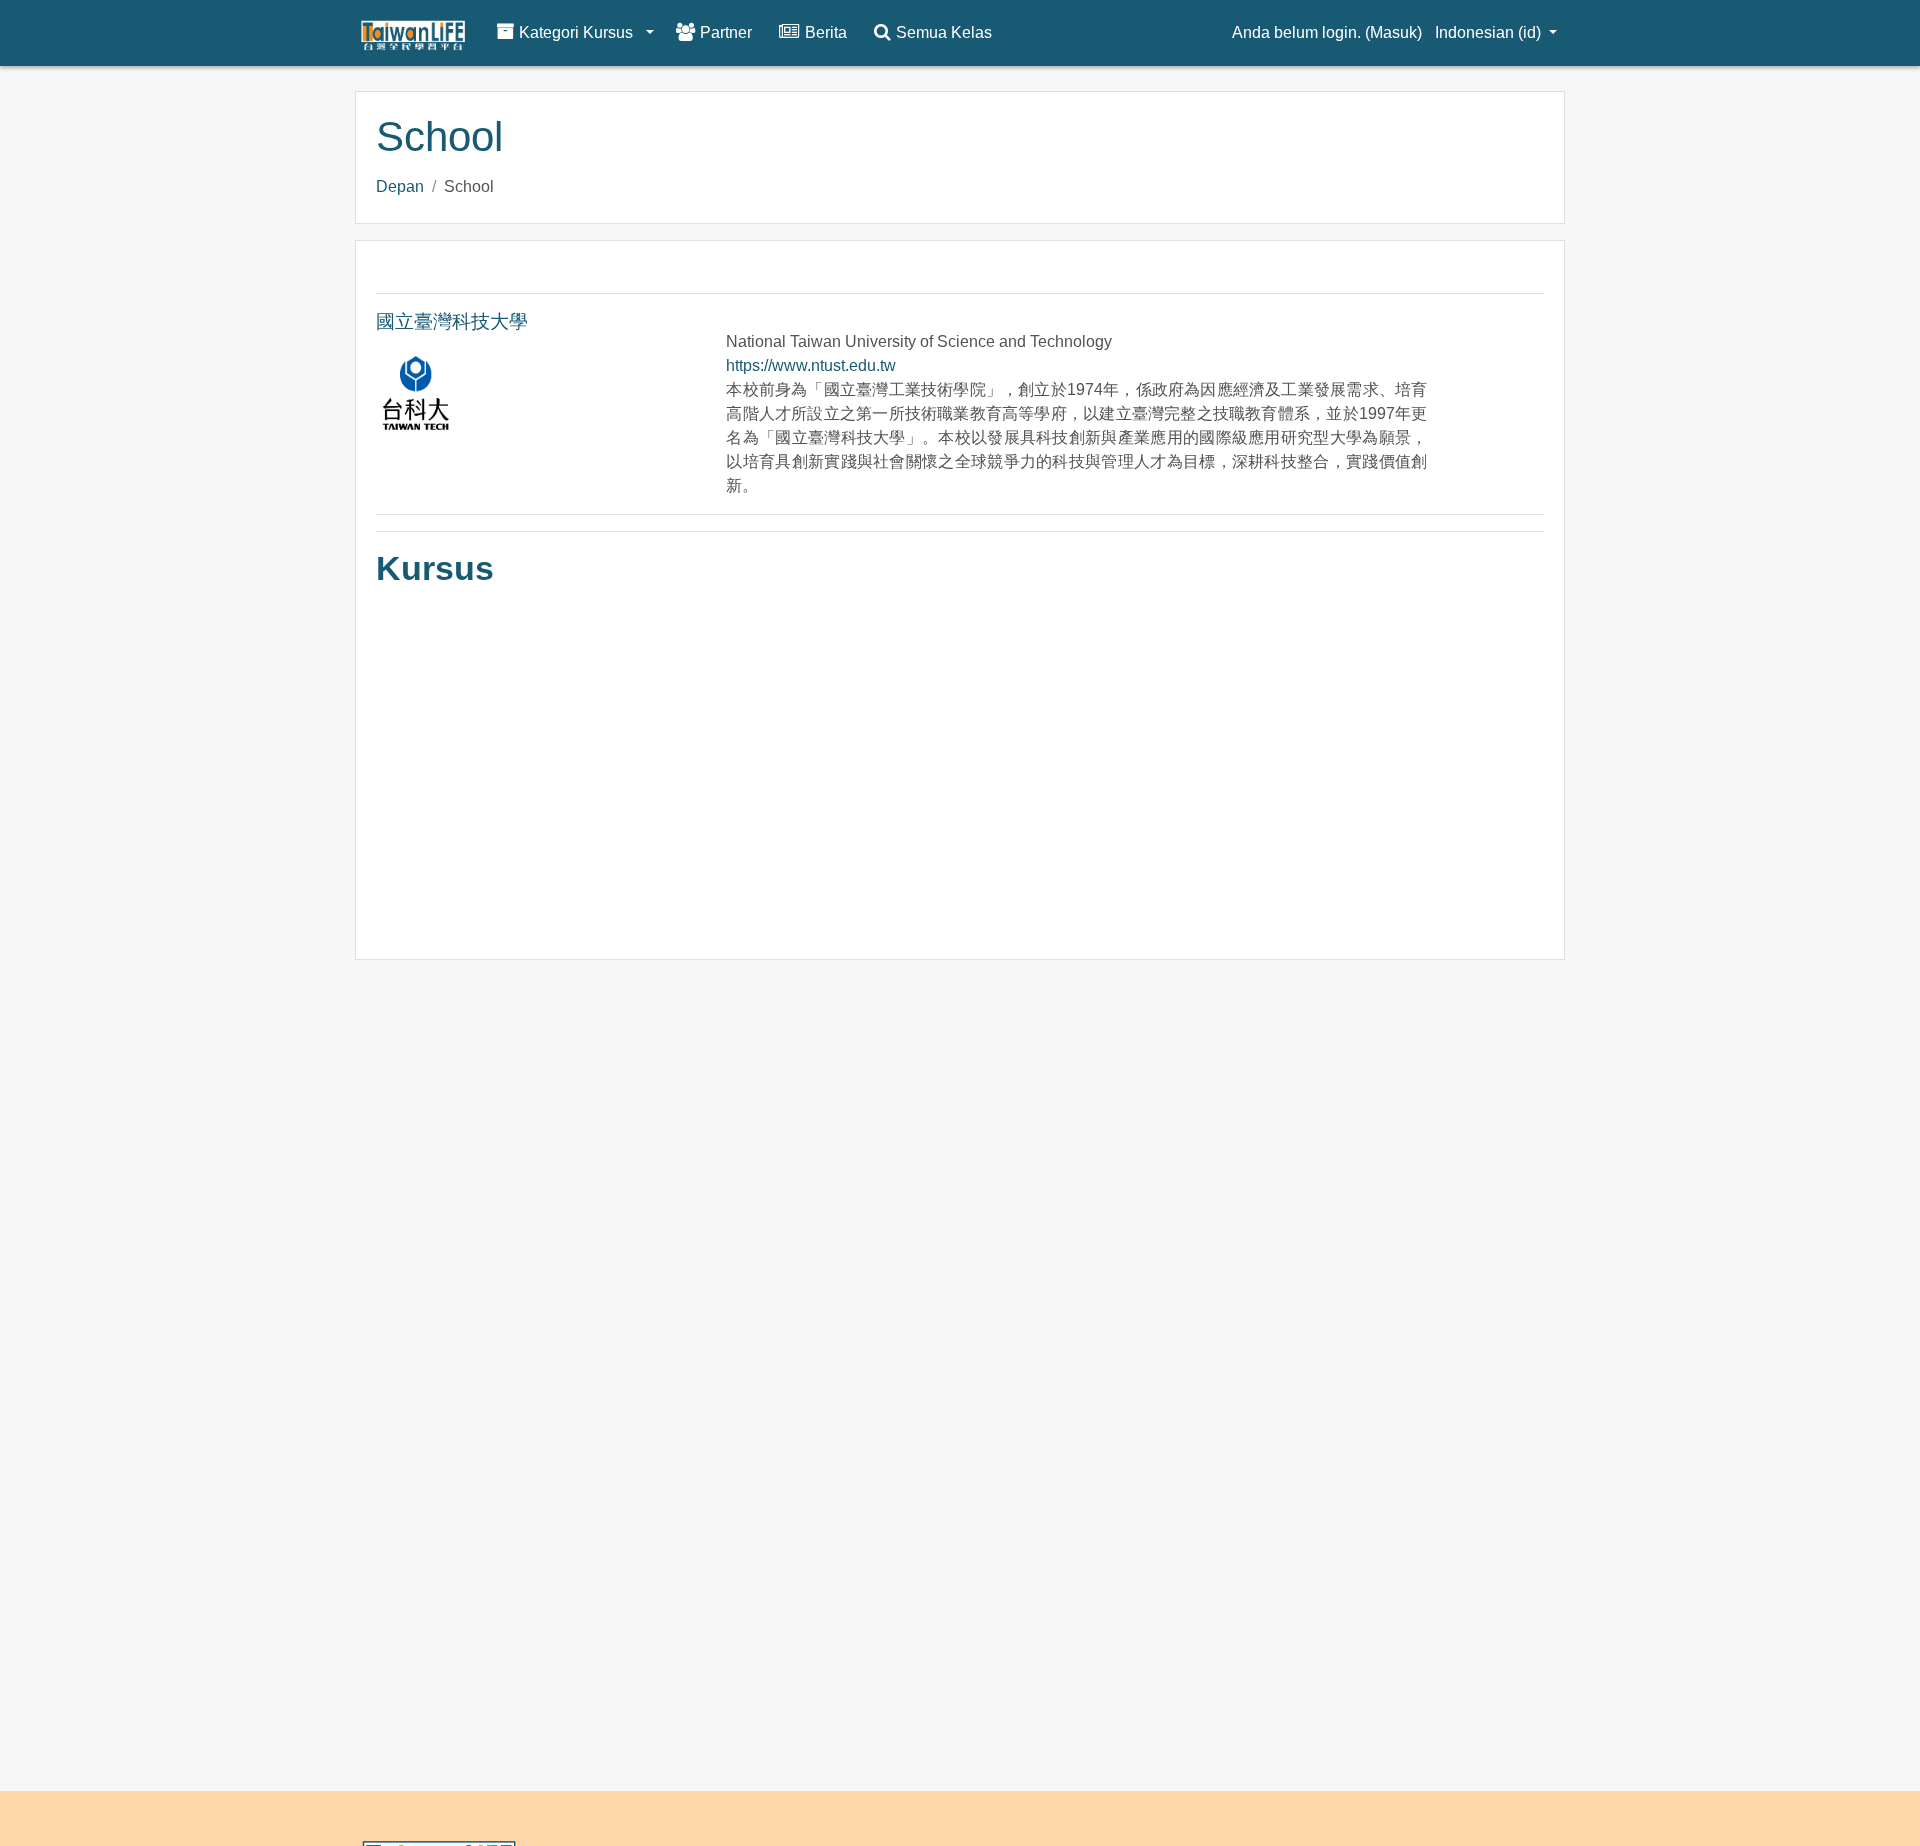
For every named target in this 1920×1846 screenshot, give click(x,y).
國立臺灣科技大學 (452, 321)
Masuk (1393, 32)
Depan (400, 186)
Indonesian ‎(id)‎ (1490, 32)
